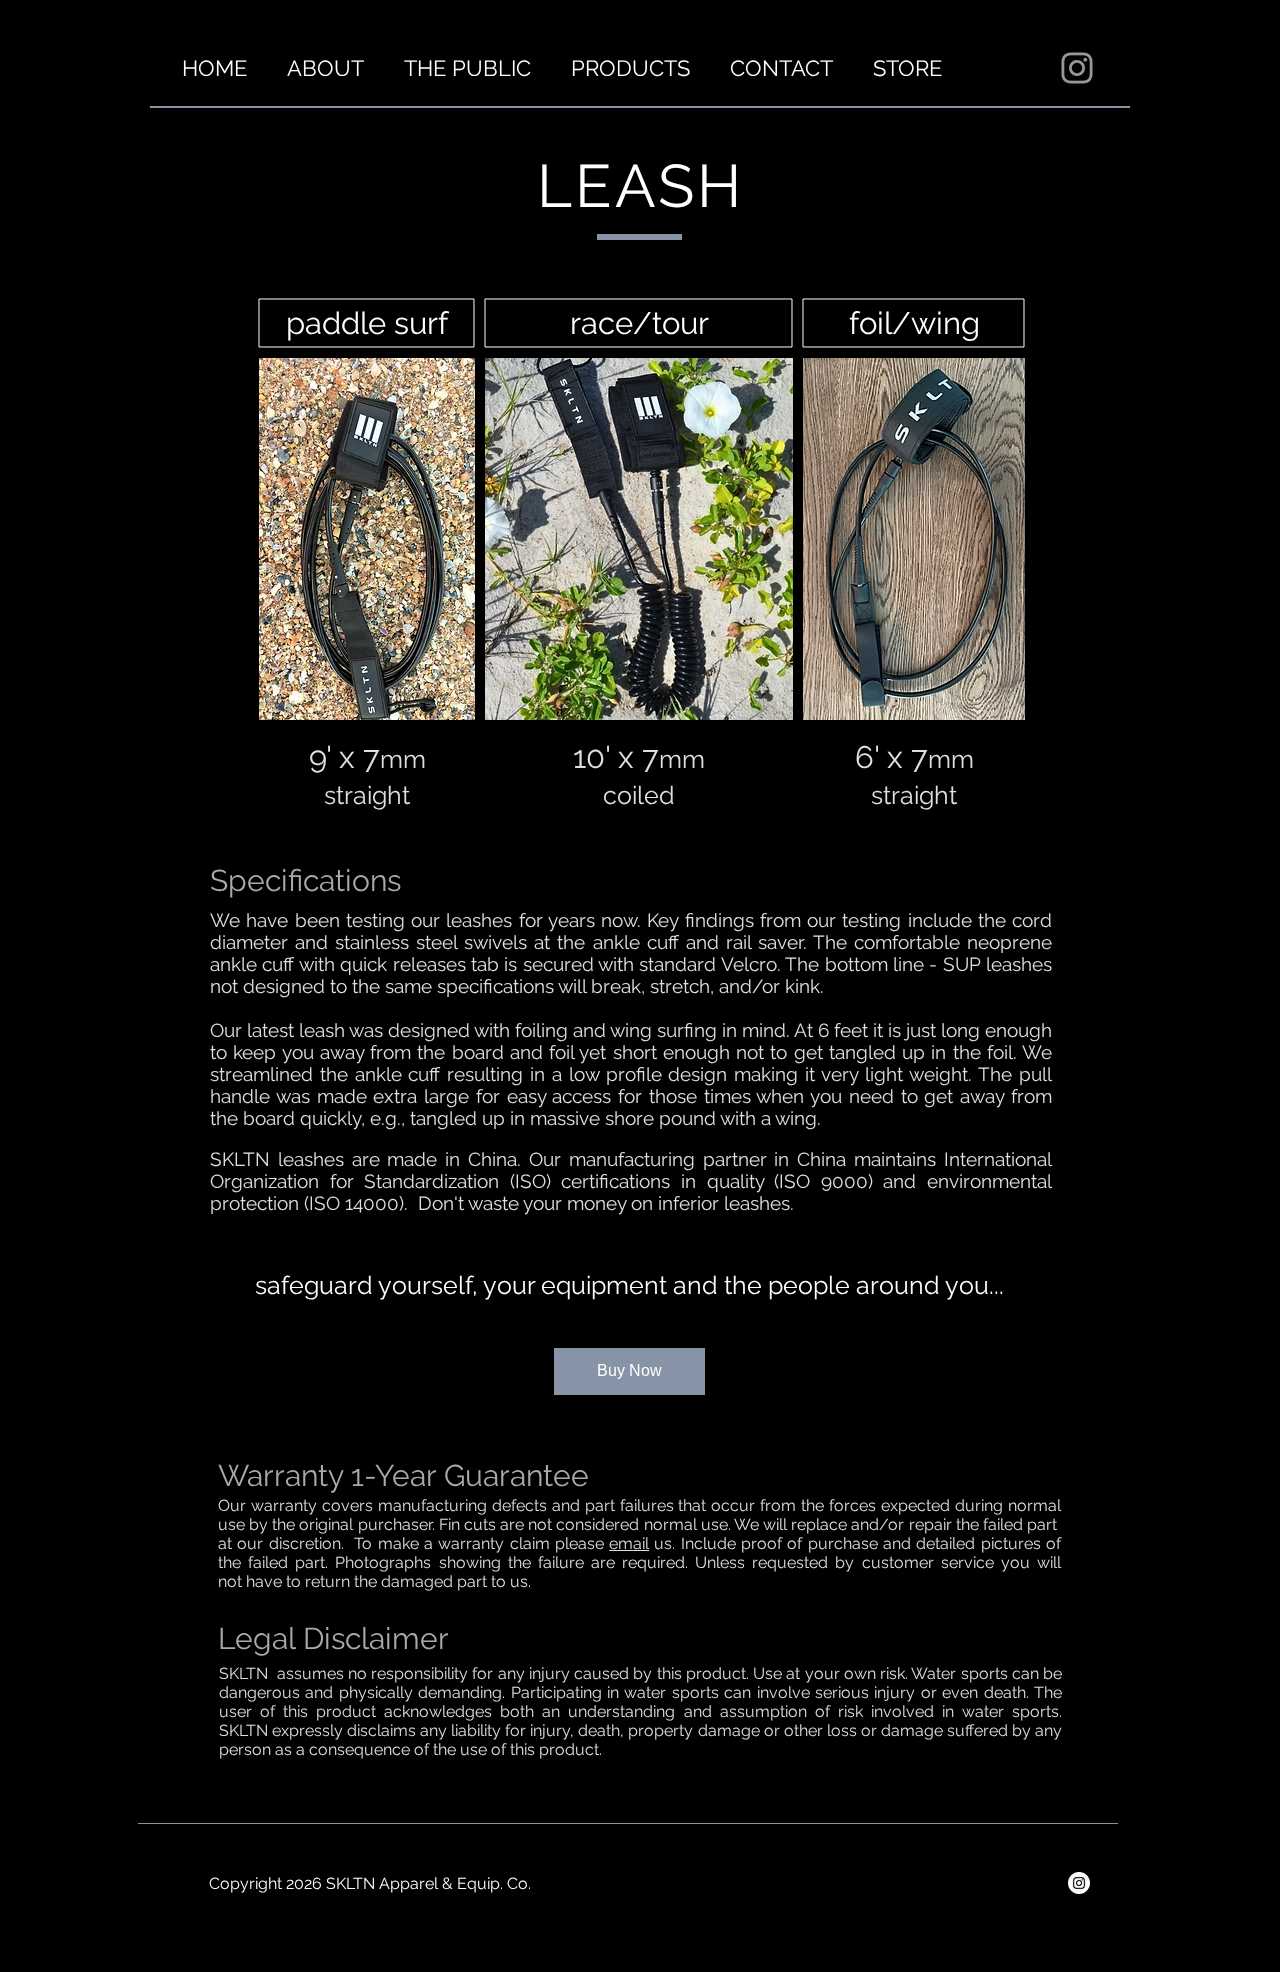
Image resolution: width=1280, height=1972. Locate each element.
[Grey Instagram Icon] (1077, 68)
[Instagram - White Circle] (1079, 1883)
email (629, 1543)
